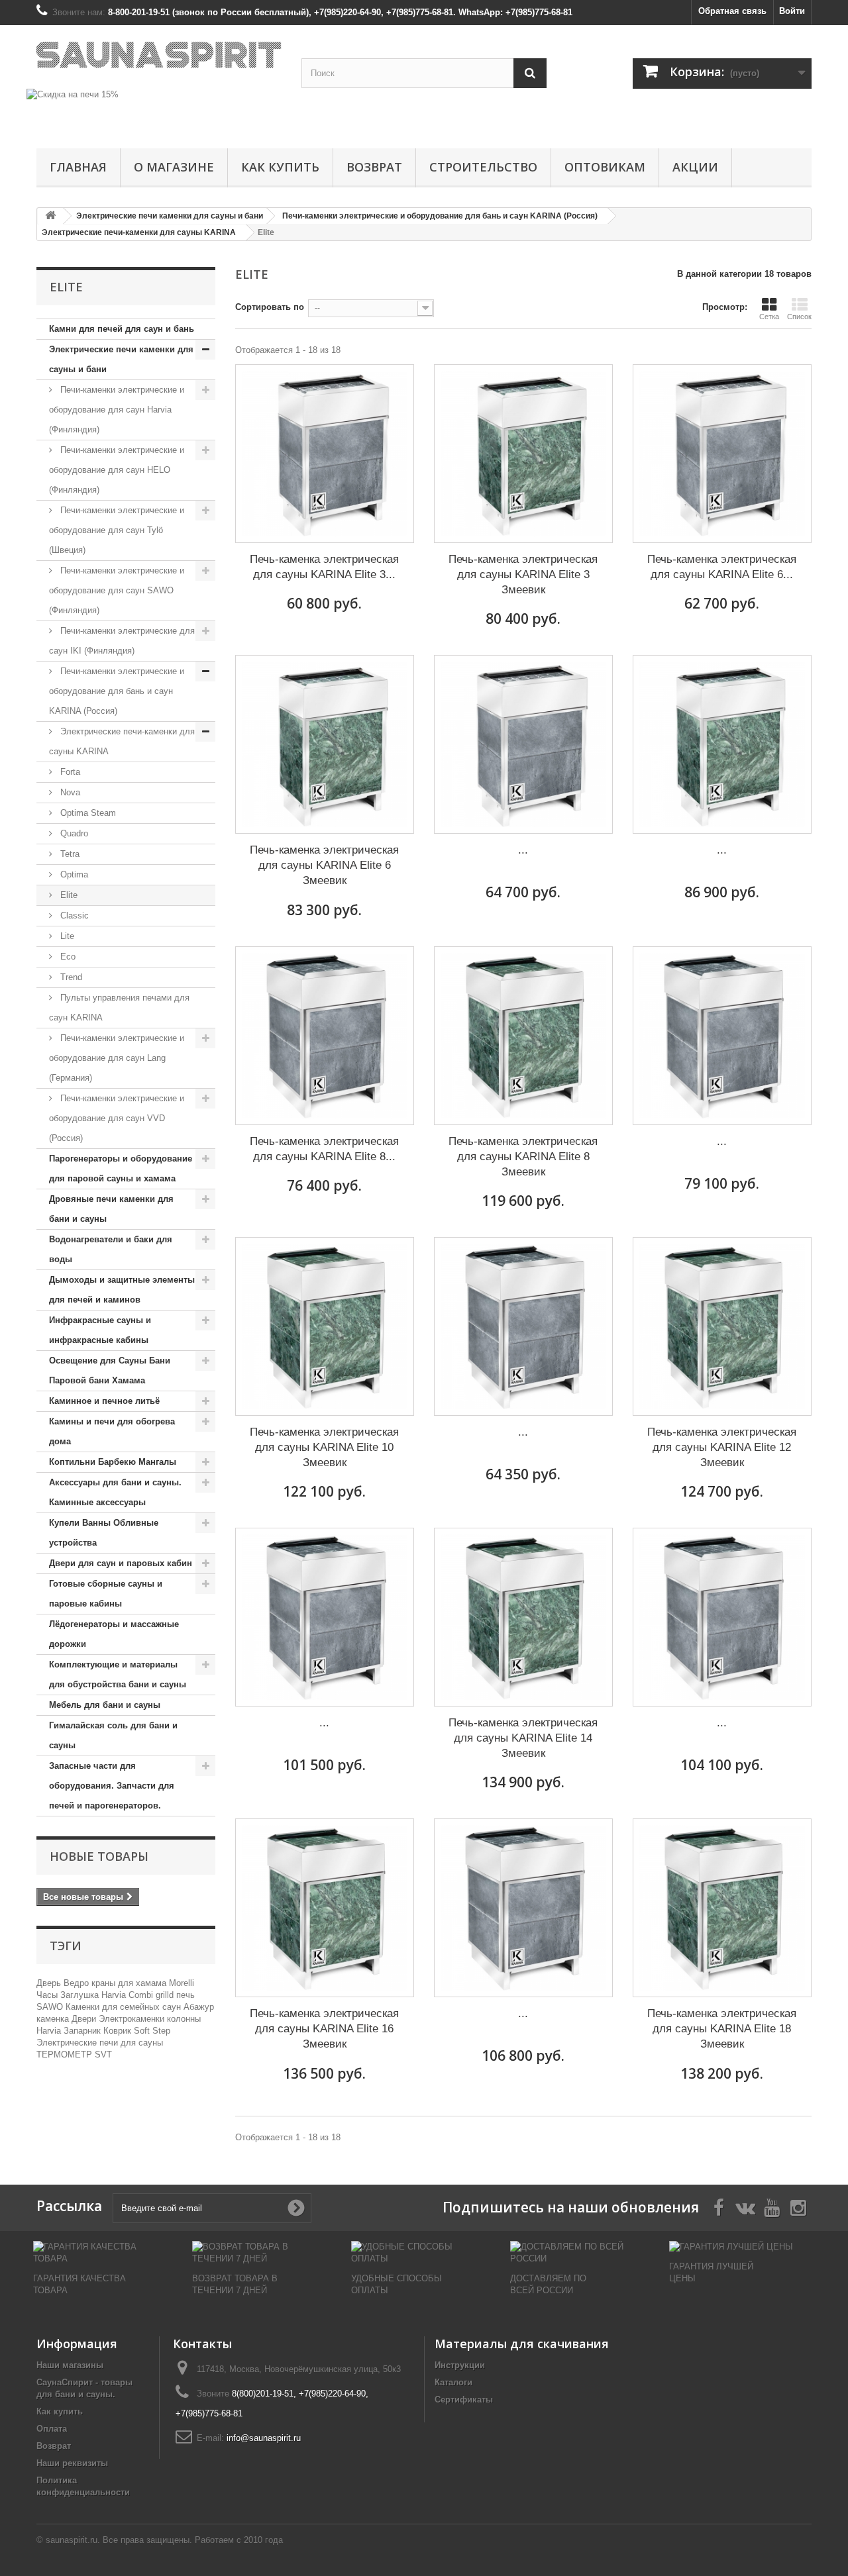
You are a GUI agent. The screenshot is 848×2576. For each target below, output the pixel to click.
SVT (103, 2055)
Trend (70, 977)
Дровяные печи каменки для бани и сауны (111, 1209)
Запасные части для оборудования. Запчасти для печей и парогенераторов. (112, 1786)
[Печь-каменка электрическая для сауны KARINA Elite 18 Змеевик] (722, 1908)
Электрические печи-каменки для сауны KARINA (122, 741)
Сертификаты (464, 2400)
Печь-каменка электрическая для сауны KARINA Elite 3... (324, 567)
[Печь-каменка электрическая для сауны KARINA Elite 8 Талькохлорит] (325, 1036)
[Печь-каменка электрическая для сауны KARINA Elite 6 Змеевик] (325, 744)
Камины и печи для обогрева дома (112, 1431)
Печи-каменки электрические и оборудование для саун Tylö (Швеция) (117, 530)
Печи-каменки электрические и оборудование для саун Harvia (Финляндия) (117, 410)
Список (799, 317)
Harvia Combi (129, 1995)
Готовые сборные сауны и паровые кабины (106, 1594)
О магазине (174, 167)
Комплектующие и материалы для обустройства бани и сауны (118, 1674)
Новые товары (99, 1856)
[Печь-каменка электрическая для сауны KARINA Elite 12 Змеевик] (722, 1326)
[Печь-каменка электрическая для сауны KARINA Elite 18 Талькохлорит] (523, 1908)
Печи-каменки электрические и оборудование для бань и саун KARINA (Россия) (117, 691)
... (523, 850)
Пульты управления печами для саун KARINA (119, 1008)
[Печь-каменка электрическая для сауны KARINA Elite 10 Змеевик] (325, 1326)
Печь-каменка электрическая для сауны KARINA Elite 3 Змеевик (523, 574)
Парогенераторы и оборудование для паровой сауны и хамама (121, 1168)
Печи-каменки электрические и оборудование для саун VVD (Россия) (117, 1118)
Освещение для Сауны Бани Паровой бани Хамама (110, 1370)
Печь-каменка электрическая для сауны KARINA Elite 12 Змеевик (722, 1447)
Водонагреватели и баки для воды (111, 1249)
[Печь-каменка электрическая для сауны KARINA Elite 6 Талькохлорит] (722, 454)
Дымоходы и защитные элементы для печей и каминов (122, 1290)
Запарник (83, 2031)
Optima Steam (87, 813)
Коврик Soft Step (137, 2031)
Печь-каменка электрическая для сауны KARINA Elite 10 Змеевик (324, 1447)
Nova (69, 792)
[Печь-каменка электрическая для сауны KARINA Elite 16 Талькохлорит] (722, 1617)
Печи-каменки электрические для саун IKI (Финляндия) (122, 641)
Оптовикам (605, 167)
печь (185, 1995)
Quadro (73, 833)
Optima (73, 874)
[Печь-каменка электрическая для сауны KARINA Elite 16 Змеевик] (325, 1908)
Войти (792, 11)
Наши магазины (70, 2365)
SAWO (51, 2007)
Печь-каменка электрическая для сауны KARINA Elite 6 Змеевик (324, 865)
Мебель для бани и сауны (105, 1705)
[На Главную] (50, 216)
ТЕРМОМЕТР (66, 2055)
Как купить (280, 167)
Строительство (483, 167)
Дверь (50, 1983)
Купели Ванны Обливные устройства (104, 1533)
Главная (78, 167)
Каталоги (453, 2382)
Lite (66, 936)
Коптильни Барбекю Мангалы (113, 1462)
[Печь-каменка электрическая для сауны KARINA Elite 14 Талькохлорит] (325, 1617)
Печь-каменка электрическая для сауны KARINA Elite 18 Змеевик (722, 2029)
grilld (166, 1995)
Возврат (374, 167)
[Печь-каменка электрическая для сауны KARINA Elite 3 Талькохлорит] (325, 454)
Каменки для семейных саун (125, 2007)
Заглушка (81, 1995)
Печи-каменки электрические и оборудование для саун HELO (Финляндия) (117, 470)
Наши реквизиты (72, 2463)
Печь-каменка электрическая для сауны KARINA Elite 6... (722, 567)
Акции (695, 167)
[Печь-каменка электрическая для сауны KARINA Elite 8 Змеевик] (523, 1036)
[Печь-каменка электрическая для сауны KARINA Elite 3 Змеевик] (523, 454)
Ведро (78, 1983)
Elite (68, 895)
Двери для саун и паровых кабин (121, 1563)
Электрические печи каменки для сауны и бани (121, 359)
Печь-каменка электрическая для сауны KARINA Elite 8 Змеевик (523, 1157)
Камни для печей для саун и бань (122, 329)
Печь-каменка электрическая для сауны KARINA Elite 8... (324, 1149)
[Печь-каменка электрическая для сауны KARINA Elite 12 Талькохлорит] (523, 1326)
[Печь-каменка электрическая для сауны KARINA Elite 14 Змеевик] (523, 1617)
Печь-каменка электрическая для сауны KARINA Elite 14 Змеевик (523, 1738)
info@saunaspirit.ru (264, 2438)
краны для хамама (130, 1983)
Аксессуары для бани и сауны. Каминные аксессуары (115, 1492)
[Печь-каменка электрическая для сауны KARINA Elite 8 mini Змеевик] (722, 744)
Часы (48, 1995)
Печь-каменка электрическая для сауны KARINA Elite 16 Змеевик (324, 2029)
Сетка (769, 317)
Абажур (199, 2007)
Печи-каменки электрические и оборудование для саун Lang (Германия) (117, 1058)
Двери (85, 2019)
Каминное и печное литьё (104, 1401)
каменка (54, 2019)
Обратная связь (732, 11)
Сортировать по (270, 307)
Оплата (52, 2429)
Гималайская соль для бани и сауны (113, 1735)
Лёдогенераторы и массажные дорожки (114, 1634)
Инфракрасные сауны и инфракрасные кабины (100, 1330)
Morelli (182, 1983)
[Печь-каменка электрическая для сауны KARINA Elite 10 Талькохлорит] (722, 1036)
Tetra (69, 854)
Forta (69, 772)
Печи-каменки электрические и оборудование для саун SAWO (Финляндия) (117, 590)
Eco (67, 957)
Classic (73, 916)
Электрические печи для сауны (100, 2043)
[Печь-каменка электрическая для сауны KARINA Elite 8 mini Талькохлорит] (523, 744)
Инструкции (460, 2365)
